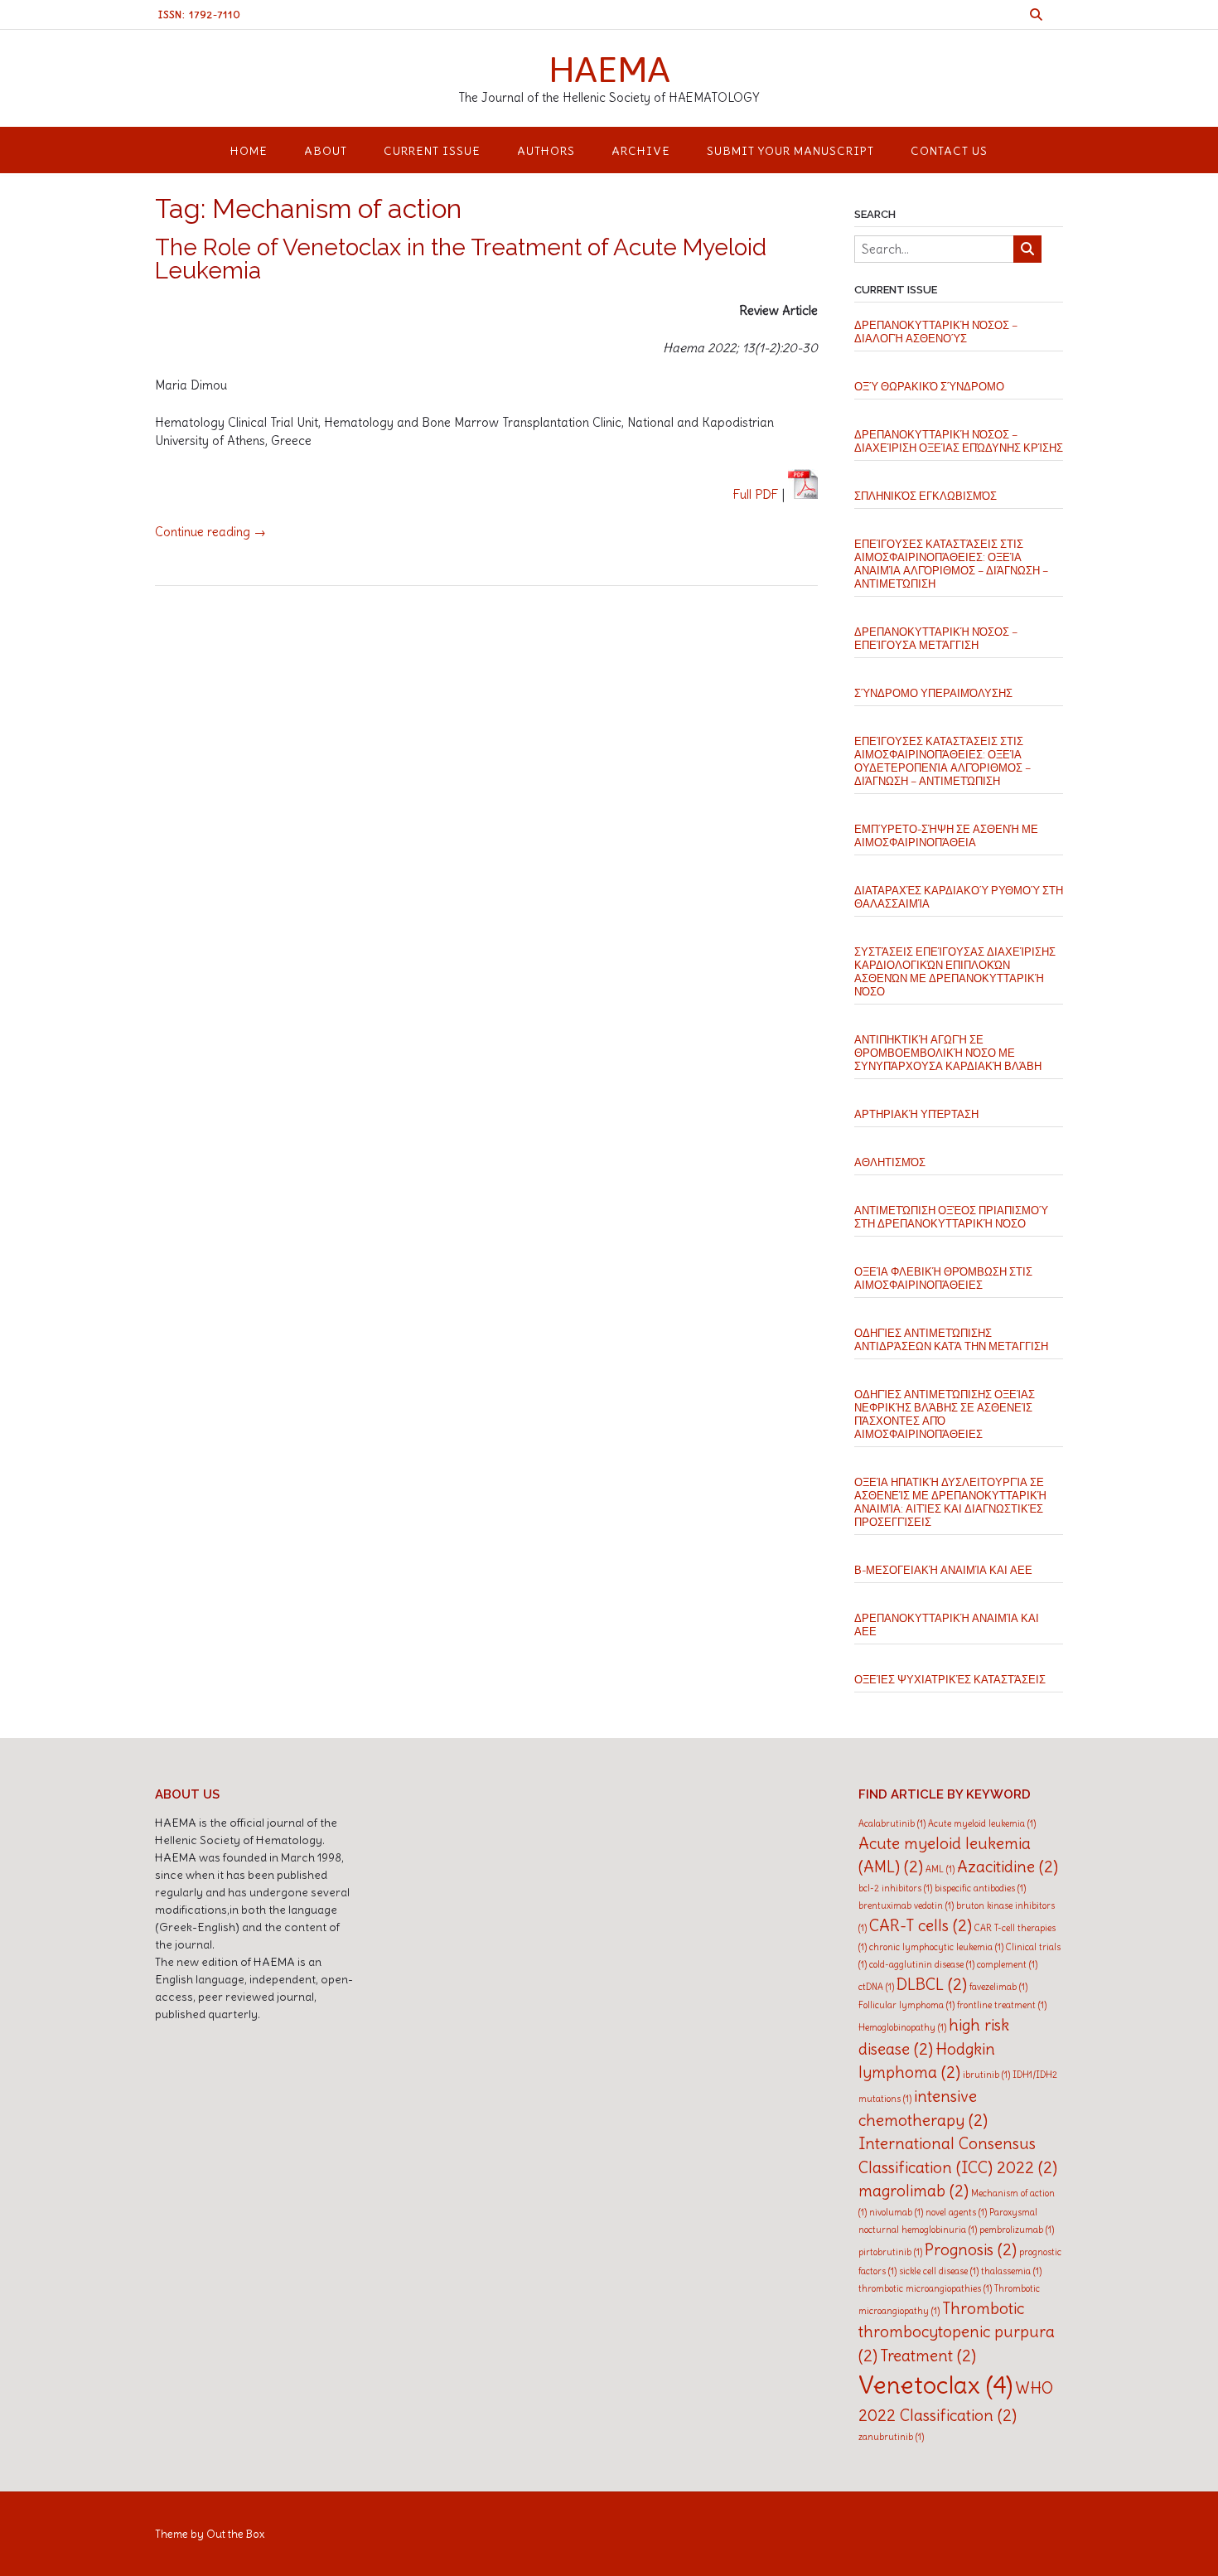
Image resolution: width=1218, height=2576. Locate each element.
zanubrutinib (891, 2437)
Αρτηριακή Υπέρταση (916, 1114)
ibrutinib (986, 2075)
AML (940, 1869)
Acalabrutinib (892, 1823)
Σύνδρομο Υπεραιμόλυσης (933, 693)
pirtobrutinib (890, 2252)
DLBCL (932, 1984)
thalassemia (1011, 2271)
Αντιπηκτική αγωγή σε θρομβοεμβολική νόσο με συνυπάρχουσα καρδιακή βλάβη (948, 1053)
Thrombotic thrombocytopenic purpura (957, 2332)
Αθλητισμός (890, 1162)
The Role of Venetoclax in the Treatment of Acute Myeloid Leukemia (461, 259)
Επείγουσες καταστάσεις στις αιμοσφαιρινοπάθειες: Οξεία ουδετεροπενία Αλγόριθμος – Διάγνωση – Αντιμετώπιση (943, 761)
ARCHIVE (641, 151)
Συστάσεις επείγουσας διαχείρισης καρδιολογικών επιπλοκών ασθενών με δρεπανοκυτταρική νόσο (955, 972)
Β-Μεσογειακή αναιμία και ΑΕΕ (943, 1570)
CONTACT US (949, 151)
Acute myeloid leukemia (982, 1823)
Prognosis (971, 2249)
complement (1007, 1964)
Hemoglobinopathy (902, 2027)
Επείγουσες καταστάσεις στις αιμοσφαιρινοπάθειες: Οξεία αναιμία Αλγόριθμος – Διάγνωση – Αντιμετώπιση (951, 564)
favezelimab (998, 1987)
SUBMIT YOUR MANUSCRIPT (790, 151)
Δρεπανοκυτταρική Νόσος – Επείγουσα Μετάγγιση (936, 639)
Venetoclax (935, 2385)
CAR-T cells (921, 1925)
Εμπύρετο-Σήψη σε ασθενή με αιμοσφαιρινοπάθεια (946, 836)
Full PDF (756, 494)
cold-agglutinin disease (922, 1964)
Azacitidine (1008, 1867)
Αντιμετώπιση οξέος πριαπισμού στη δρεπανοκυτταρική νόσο (951, 1217)
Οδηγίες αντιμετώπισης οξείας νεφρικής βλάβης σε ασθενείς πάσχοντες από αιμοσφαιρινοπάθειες (945, 1414)
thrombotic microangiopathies (925, 2288)
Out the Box (235, 2534)
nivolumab (896, 2212)
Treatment (928, 2356)
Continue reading (210, 532)
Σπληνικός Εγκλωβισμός (926, 496)
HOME (249, 151)
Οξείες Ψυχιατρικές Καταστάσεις (950, 1680)
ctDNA (876, 1987)
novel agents (956, 2212)
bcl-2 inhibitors (895, 1888)
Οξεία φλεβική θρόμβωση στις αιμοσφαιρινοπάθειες (943, 1278)
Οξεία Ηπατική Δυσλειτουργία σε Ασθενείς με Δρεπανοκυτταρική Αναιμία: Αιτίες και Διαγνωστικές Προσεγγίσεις (950, 1502)
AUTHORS (546, 151)
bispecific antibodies (980, 1888)
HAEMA (609, 69)
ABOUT (326, 151)
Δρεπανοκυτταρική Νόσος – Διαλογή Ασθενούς (936, 332)
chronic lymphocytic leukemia (936, 1947)
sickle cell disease (939, 2271)
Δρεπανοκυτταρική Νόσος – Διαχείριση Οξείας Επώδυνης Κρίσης (959, 441)
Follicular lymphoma (906, 2005)
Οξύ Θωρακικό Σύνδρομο (929, 387)
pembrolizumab (1017, 2230)
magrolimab (914, 2191)
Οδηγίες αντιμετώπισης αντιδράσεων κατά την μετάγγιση (951, 1340)
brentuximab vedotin (906, 1905)
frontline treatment (1002, 2005)
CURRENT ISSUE (432, 151)
